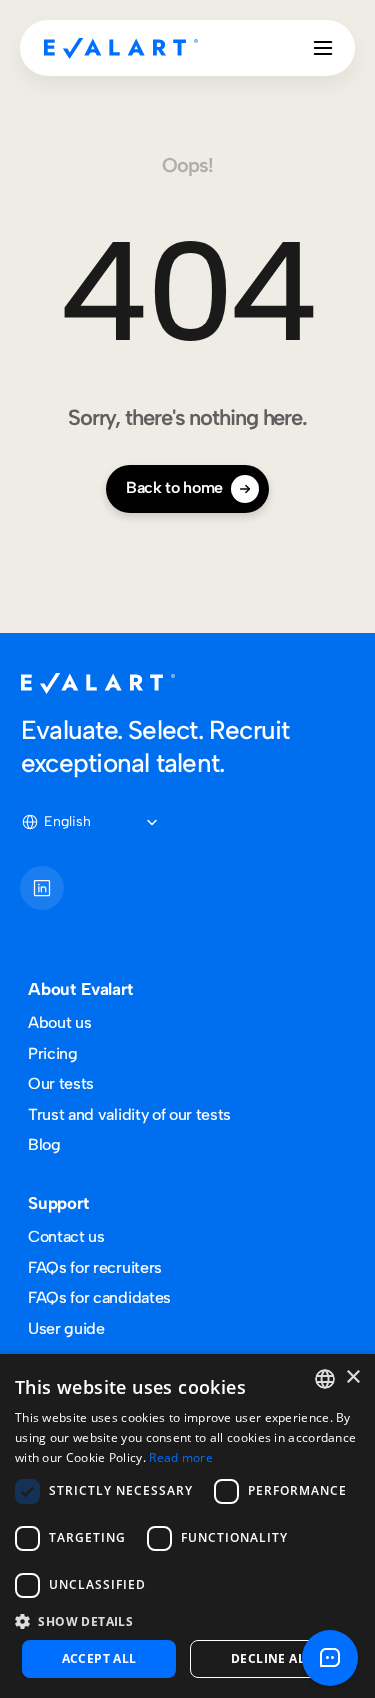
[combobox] (325, 1379)
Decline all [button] (271, 1658)
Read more (181, 1457)
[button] (187, 1620)
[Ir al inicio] (121, 48)
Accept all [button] (99, 1658)
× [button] (352, 1377)
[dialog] (187, 1526)
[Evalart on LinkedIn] (42, 888)
